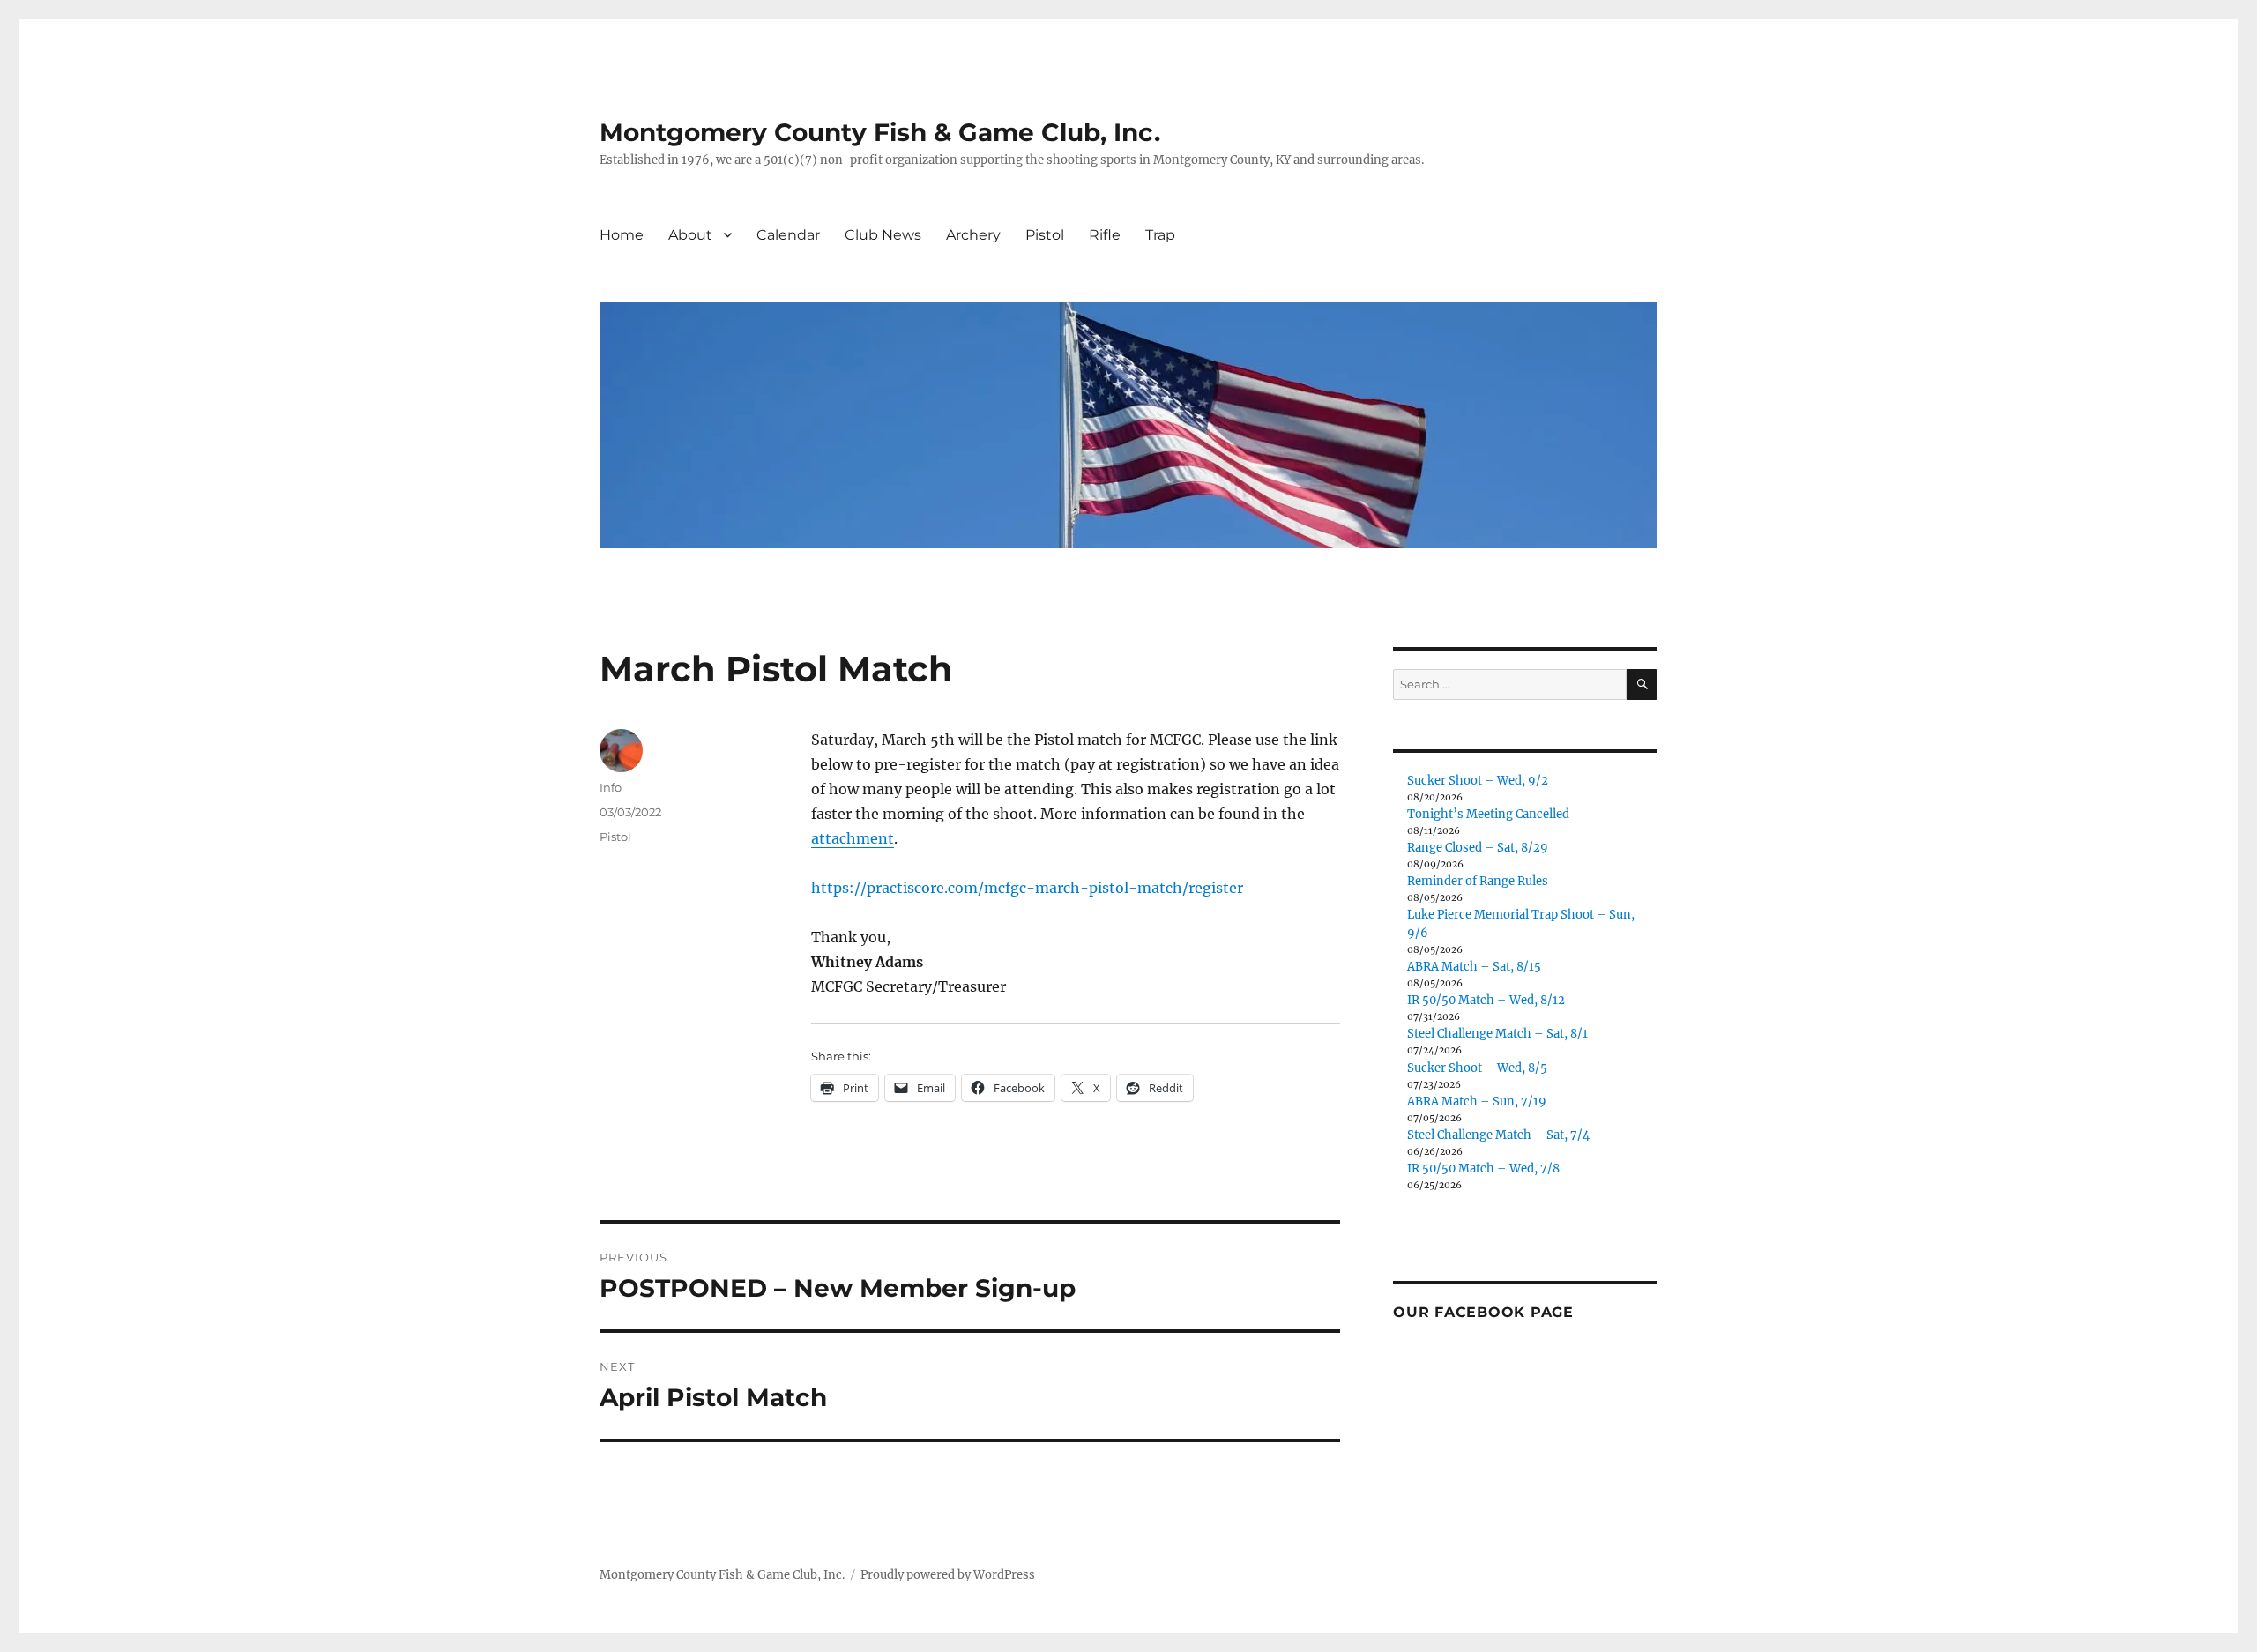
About (690, 235)
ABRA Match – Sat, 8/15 (1474, 967)
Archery (973, 235)
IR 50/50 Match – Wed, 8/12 (1486, 1000)
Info (611, 787)
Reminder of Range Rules (1478, 881)
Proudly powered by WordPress (948, 1575)
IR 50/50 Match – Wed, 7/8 (1483, 1168)
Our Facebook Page (1483, 1312)
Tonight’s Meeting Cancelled (1488, 814)
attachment (853, 838)
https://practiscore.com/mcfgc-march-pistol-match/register (1027, 888)
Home (622, 235)
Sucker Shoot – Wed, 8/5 (1477, 1068)
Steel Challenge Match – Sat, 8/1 (1497, 1034)
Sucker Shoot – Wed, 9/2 (1478, 781)
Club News (883, 235)
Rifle (1105, 235)
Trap (1160, 235)
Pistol (1045, 235)
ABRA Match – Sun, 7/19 (1477, 1101)
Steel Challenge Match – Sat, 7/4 (1498, 1135)
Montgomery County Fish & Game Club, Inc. (880, 132)
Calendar (788, 235)
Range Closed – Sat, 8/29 (1478, 848)
